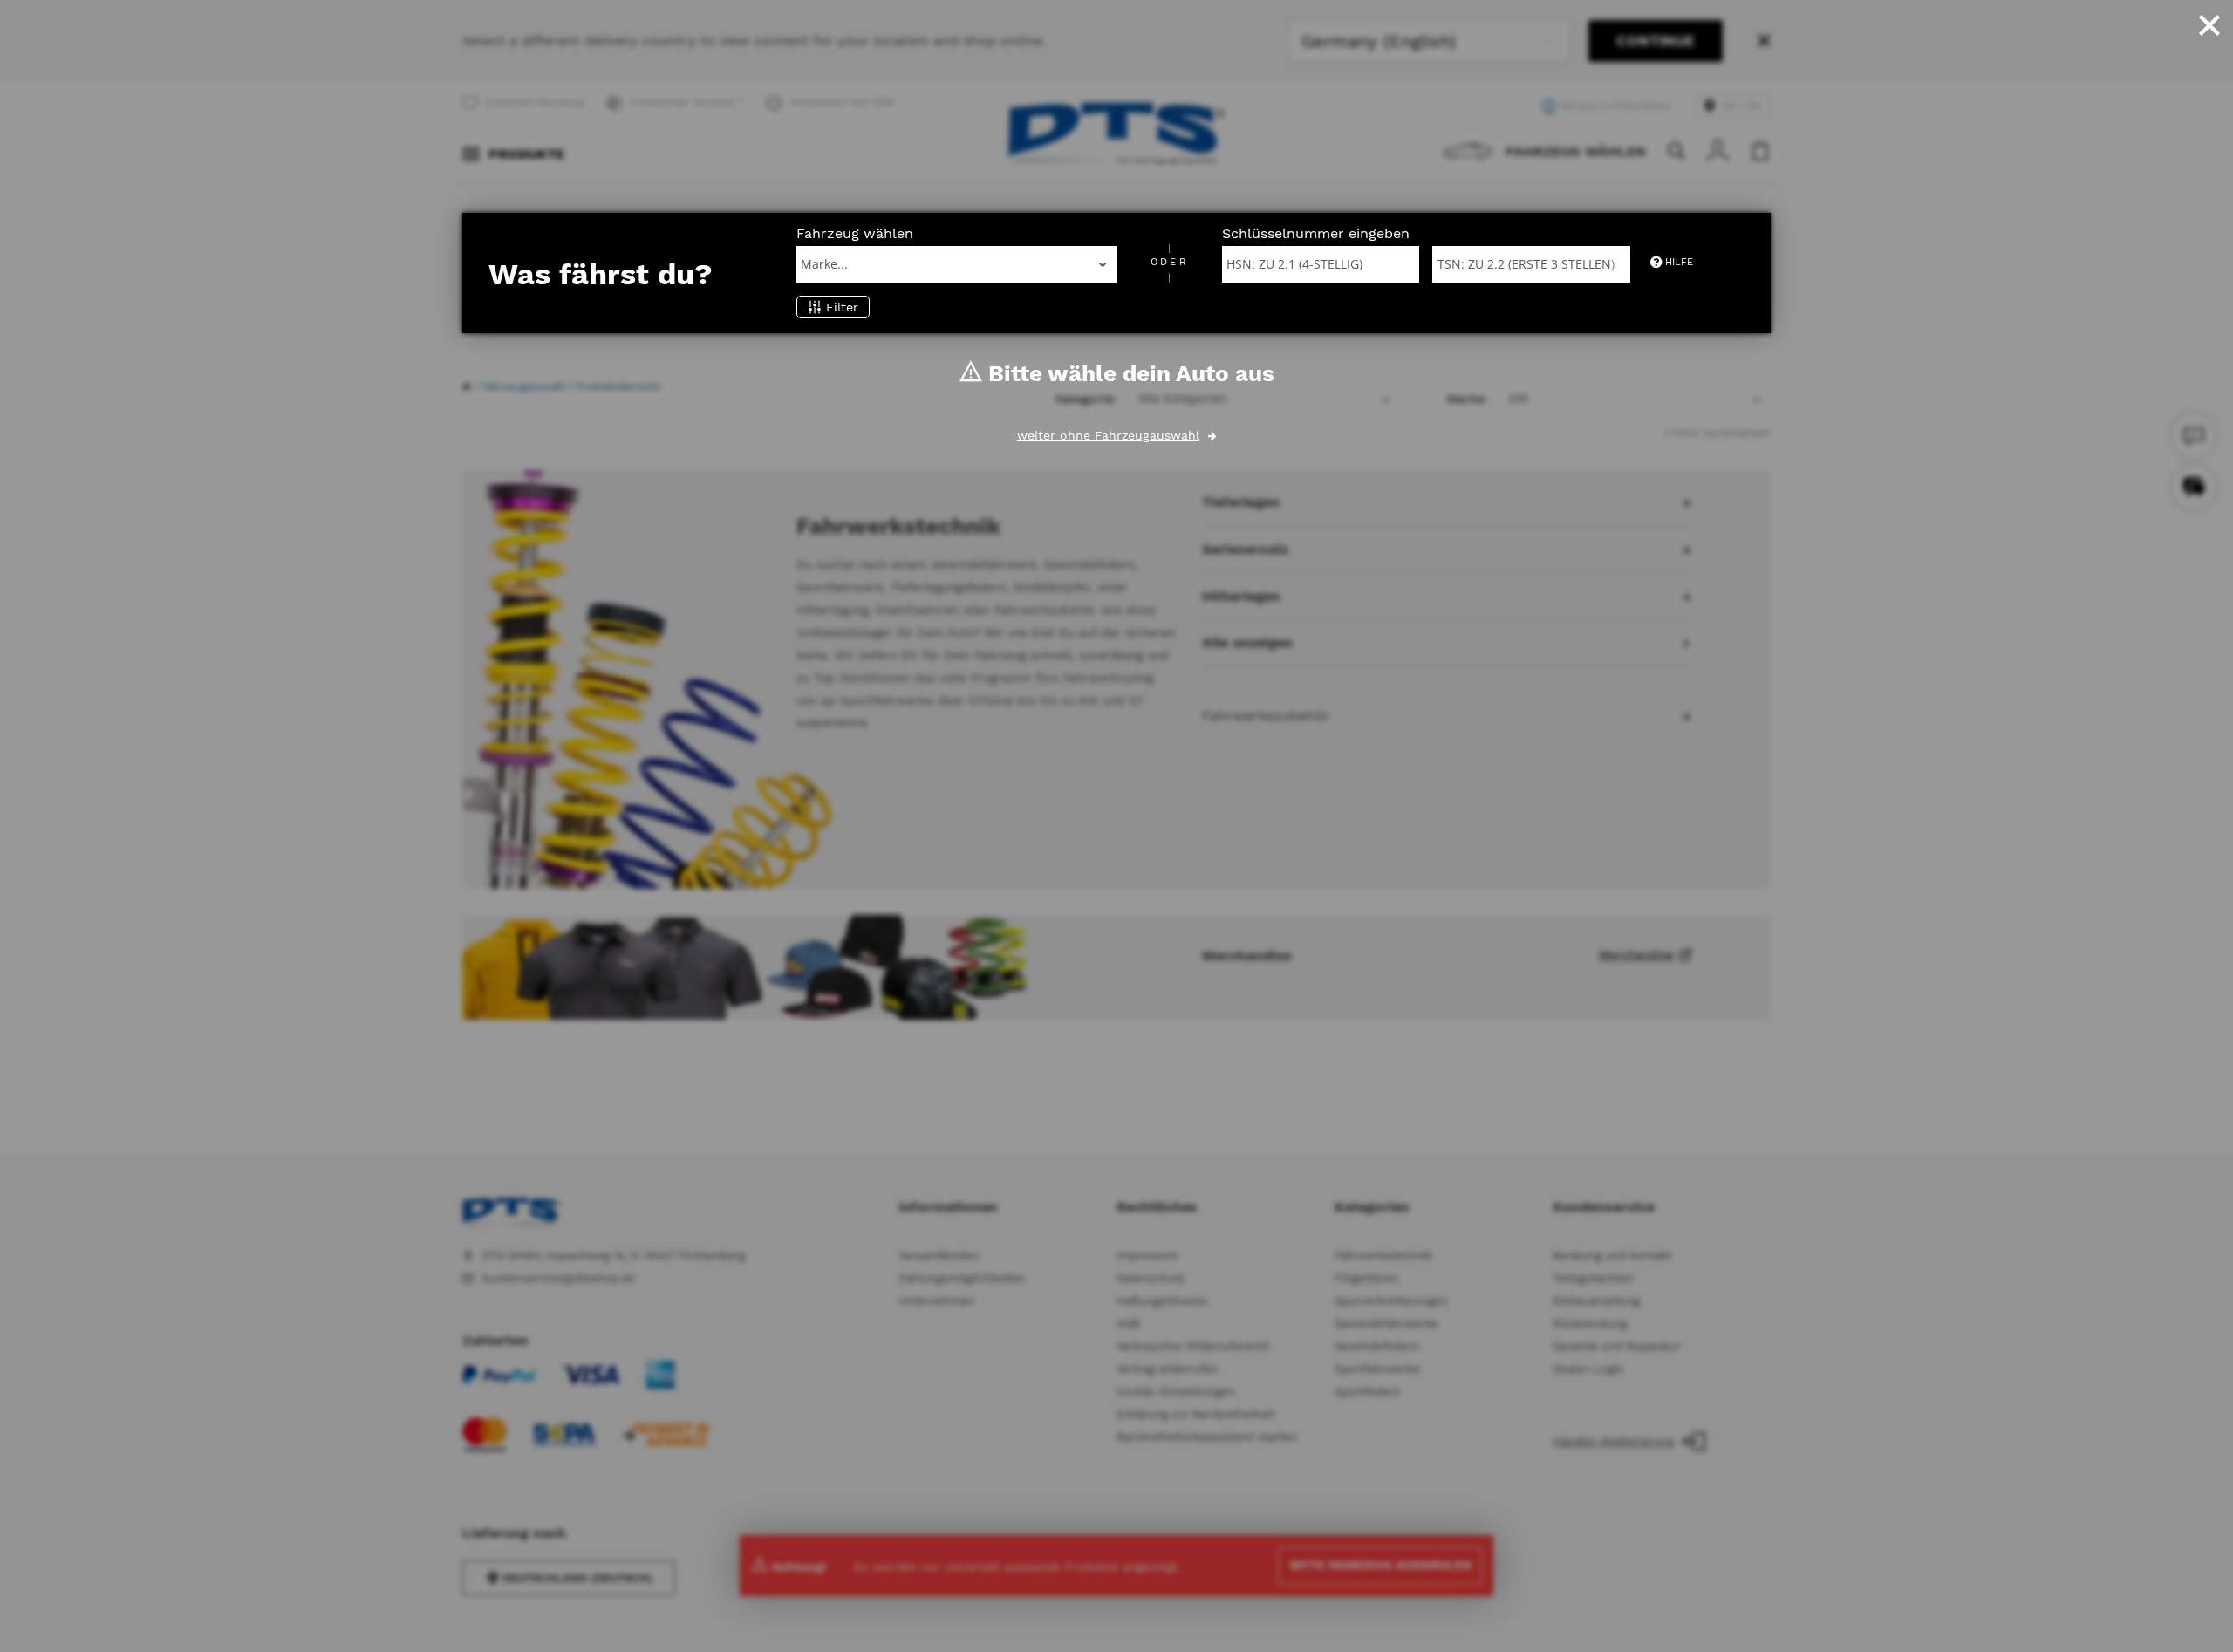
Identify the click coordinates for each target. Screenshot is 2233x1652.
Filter (842, 307)
